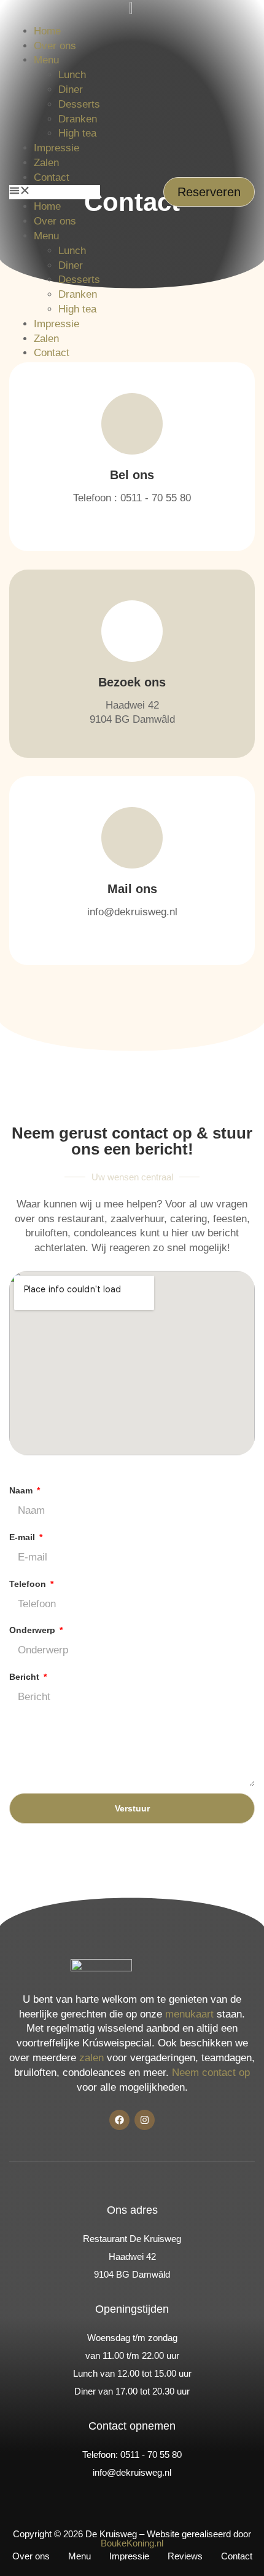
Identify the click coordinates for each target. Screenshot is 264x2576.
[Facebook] (119, 2120)
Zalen (46, 163)
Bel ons (132, 475)
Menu (46, 60)
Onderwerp (33, 1630)
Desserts (79, 104)
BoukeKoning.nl (132, 2543)
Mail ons (132, 889)
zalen (91, 2058)
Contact (52, 177)
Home (47, 31)
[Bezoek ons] (132, 631)
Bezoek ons (132, 682)
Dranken (78, 119)
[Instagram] (145, 2120)
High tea (77, 133)
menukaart (189, 2014)
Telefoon (29, 1584)
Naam (22, 1490)
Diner (71, 89)
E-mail (23, 1537)
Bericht (25, 1677)
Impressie (56, 148)
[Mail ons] (132, 838)
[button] (55, 193)
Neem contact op (211, 2073)
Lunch (72, 75)
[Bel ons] (132, 424)
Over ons (55, 46)
